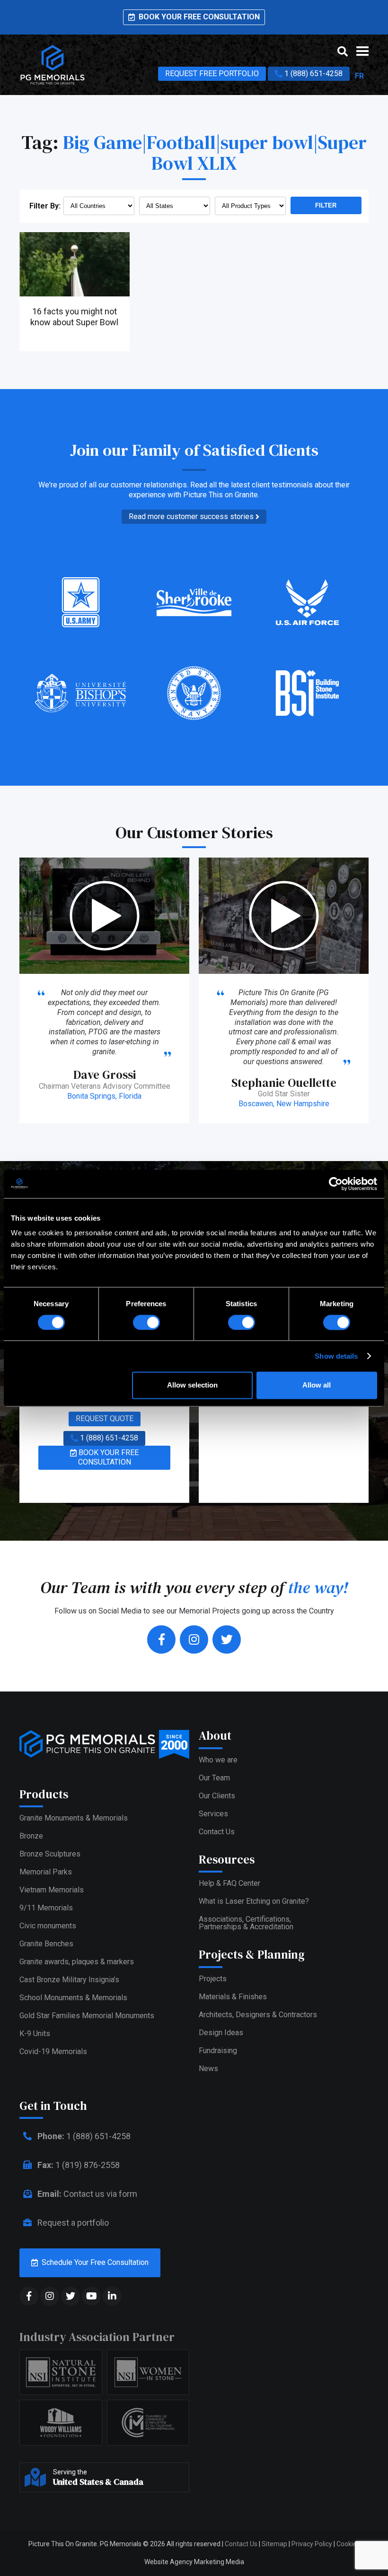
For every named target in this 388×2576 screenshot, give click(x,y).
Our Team (214, 1778)
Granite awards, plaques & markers (77, 1962)
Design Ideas (221, 2033)
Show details (336, 1356)
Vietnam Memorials (52, 1890)
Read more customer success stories (192, 516)
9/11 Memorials (46, 1908)
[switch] (146, 1322)
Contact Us (217, 1832)
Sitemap (274, 2544)
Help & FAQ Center (229, 1883)
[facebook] (161, 1639)
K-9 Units (35, 2034)
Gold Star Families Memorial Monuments (87, 2016)
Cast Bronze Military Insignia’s (69, 1980)
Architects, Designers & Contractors (258, 2015)
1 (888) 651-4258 (313, 74)
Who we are (218, 1760)
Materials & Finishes (233, 1997)
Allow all (317, 1385)
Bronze (31, 1836)
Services (213, 1814)
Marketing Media (219, 2562)
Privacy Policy (312, 2544)
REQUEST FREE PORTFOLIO (212, 74)
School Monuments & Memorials (73, 1998)
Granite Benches (46, 1944)
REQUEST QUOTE (105, 1418)
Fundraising (218, 2051)
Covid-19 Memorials (53, 2051)
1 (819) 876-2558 (79, 2165)
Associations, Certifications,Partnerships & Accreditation (246, 1923)
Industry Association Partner (97, 2337)
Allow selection (192, 1385)
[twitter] (227, 1639)
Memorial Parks (46, 1872)
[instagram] (194, 1639)
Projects (213, 1979)
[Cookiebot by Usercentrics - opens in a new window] (336, 1184)
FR (359, 76)
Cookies (348, 2544)
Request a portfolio (72, 2223)
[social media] (29, 2296)
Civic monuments (48, 1926)
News (208, 2069)
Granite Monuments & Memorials (74, 1818)
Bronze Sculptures (50, 1854)
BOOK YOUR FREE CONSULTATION (108, 1457)
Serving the (98, 2478)
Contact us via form (87, 2194)
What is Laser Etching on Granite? (254, 1901)
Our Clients (217, 1796)
